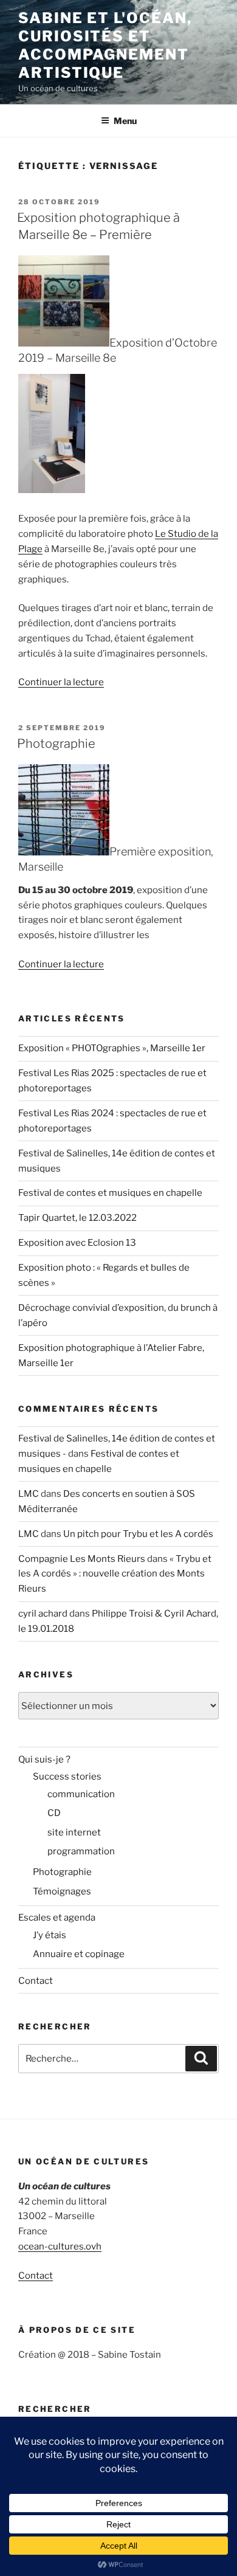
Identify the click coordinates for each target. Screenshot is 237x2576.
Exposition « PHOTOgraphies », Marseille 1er (112, 1048)
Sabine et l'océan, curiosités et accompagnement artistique (105, 45)
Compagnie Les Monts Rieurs (82, 1559)
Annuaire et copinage (79, 1954)
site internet (74, 1832)
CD (54, 1813)
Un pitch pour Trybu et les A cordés (138, 1534)
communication (81, 1794)
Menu (125, 121)
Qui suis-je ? (44, 1759)
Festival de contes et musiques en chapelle (110, 1193)
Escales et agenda (57, 1918)
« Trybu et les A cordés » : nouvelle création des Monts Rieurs (115, 1574)
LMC (29, 1494)
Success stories (67, 1777)
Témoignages (62, 1891)
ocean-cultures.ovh (60, 2246)
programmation (81, 1851)
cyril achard (43, 1614)
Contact (36, 1981)
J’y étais (50, 1935)
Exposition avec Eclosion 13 (77, 1243)
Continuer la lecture (61, 682)
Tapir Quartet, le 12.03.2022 (77, 1218)
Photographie (56, 744)
